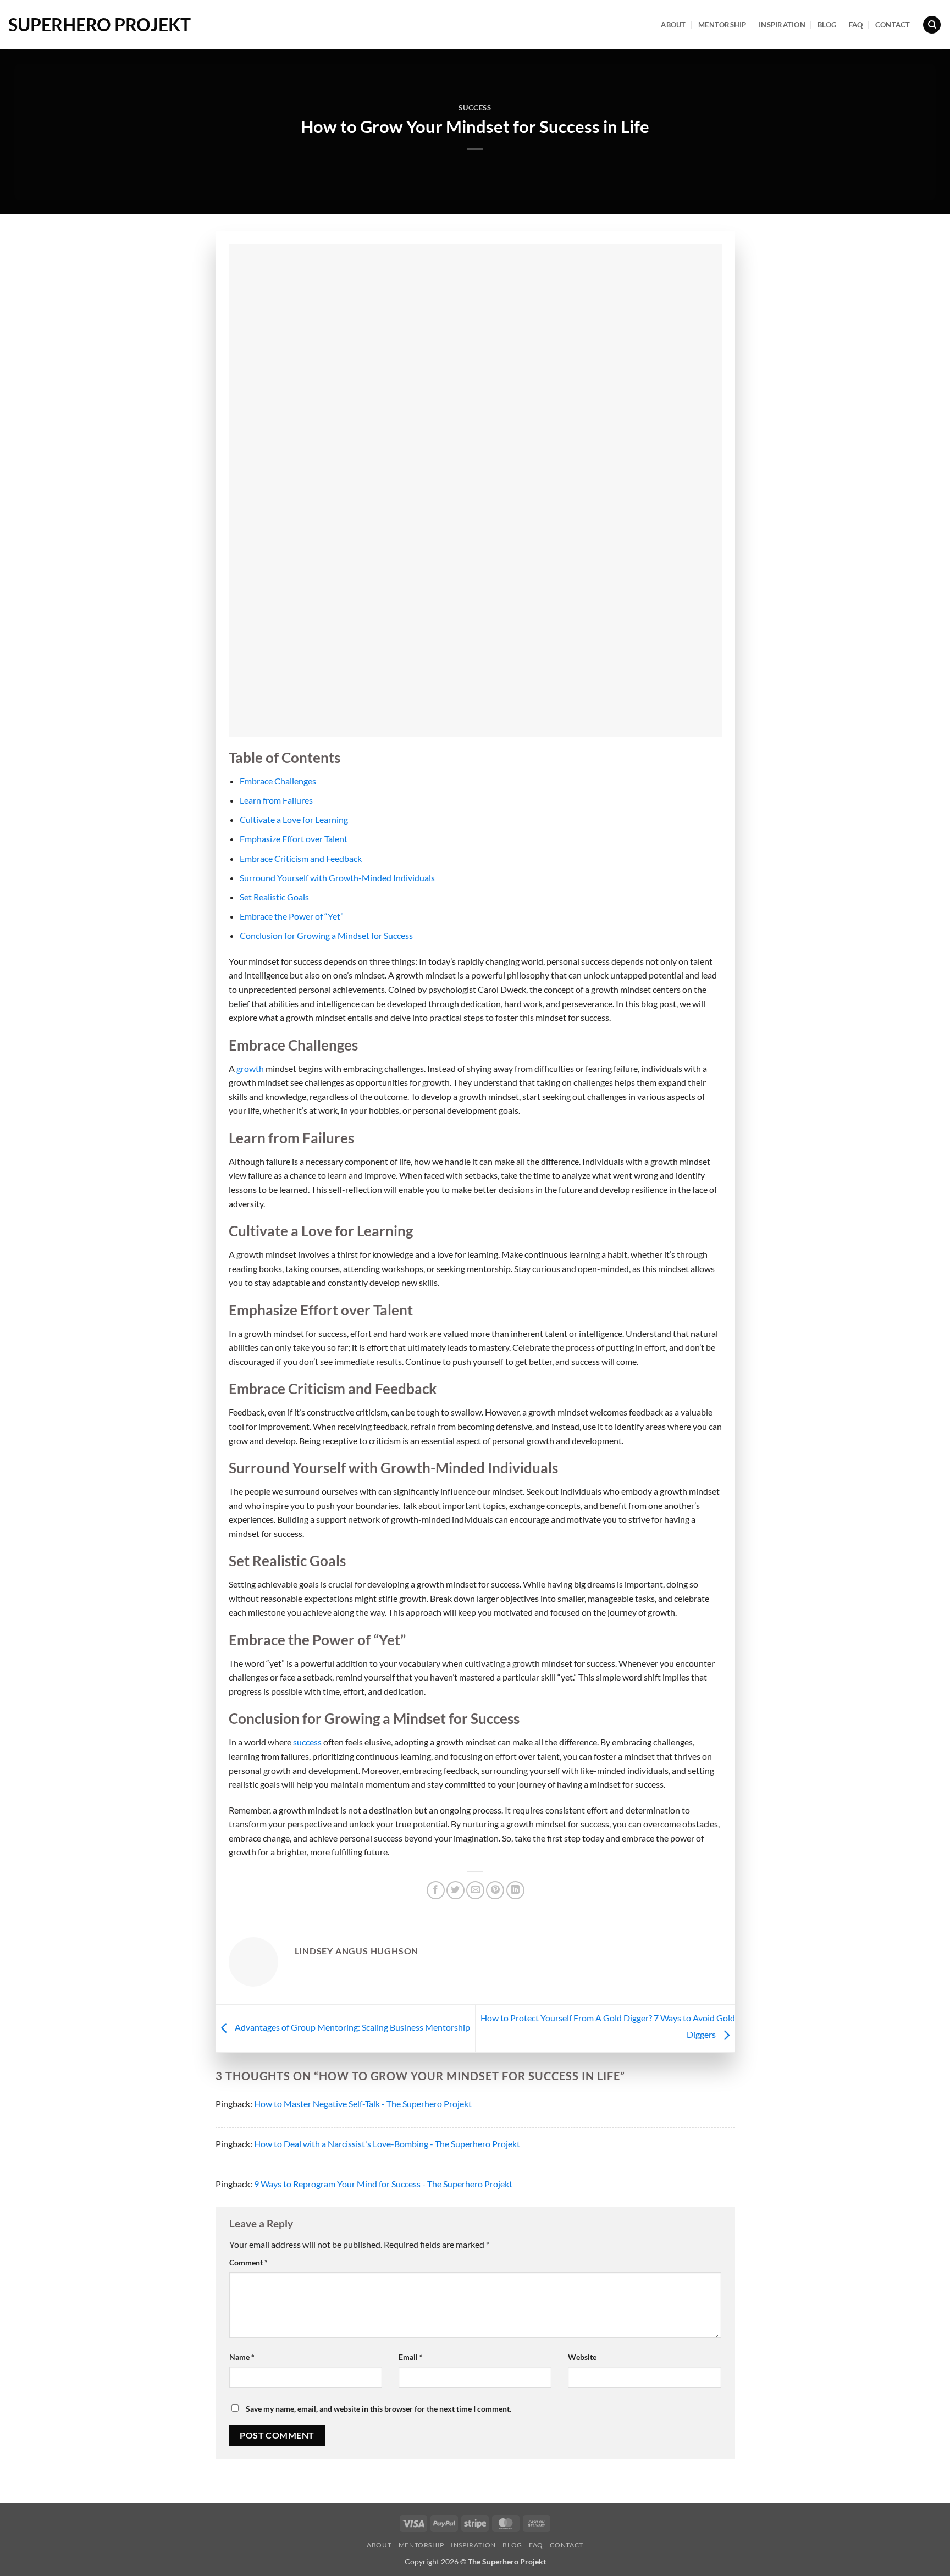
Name (242, 2357)
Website (582, 2357)
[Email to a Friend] (475, 1890)
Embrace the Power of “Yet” (292, 916)
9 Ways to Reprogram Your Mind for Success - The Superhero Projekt (383, 2184)
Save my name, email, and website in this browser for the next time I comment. (379, 2409)
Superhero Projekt (100, 25)
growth (251, 1068)
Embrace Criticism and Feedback (301, 858)
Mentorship (722, 25)
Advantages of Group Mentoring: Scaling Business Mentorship (352, 2027)
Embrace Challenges (278, 781)
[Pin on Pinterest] (495, 1890)
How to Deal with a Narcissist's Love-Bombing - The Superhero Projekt (387, 2144)
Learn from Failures (276, 800)
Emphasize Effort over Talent (294, 839)
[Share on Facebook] (436, 1890)
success (308, 1742)
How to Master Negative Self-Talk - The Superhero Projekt (363, 2104)
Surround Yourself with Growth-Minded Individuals (337, 878)
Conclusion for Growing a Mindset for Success (326, 935)
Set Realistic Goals (274, 897)
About (673, 25)
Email (411, 2357)
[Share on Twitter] (455, 1890)
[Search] (932, 25)
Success (475, 108)
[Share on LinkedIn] (515, 1890)
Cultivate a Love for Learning (294, 819)
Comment (248, 2262)
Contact (893, 25)
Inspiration (782, 25)
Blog (827, 25)
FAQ (856, 25)
